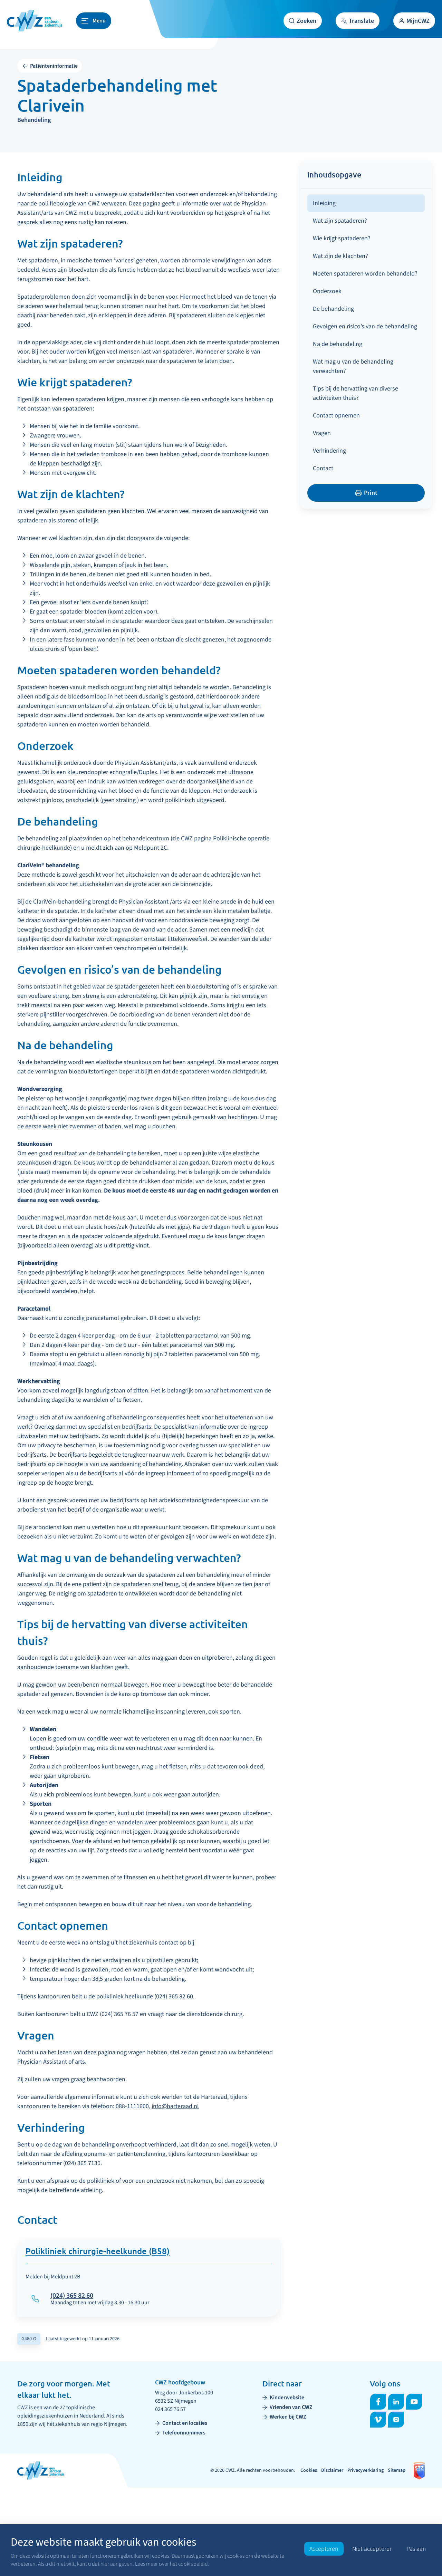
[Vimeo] (378, 2420)
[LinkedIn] (396, 2402)
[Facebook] (378, 2402)
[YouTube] (414, 2402)
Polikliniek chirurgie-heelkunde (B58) (98, 2252)
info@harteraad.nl (175, 2106)
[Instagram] (396, 2420)
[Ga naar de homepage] (35, 21)
